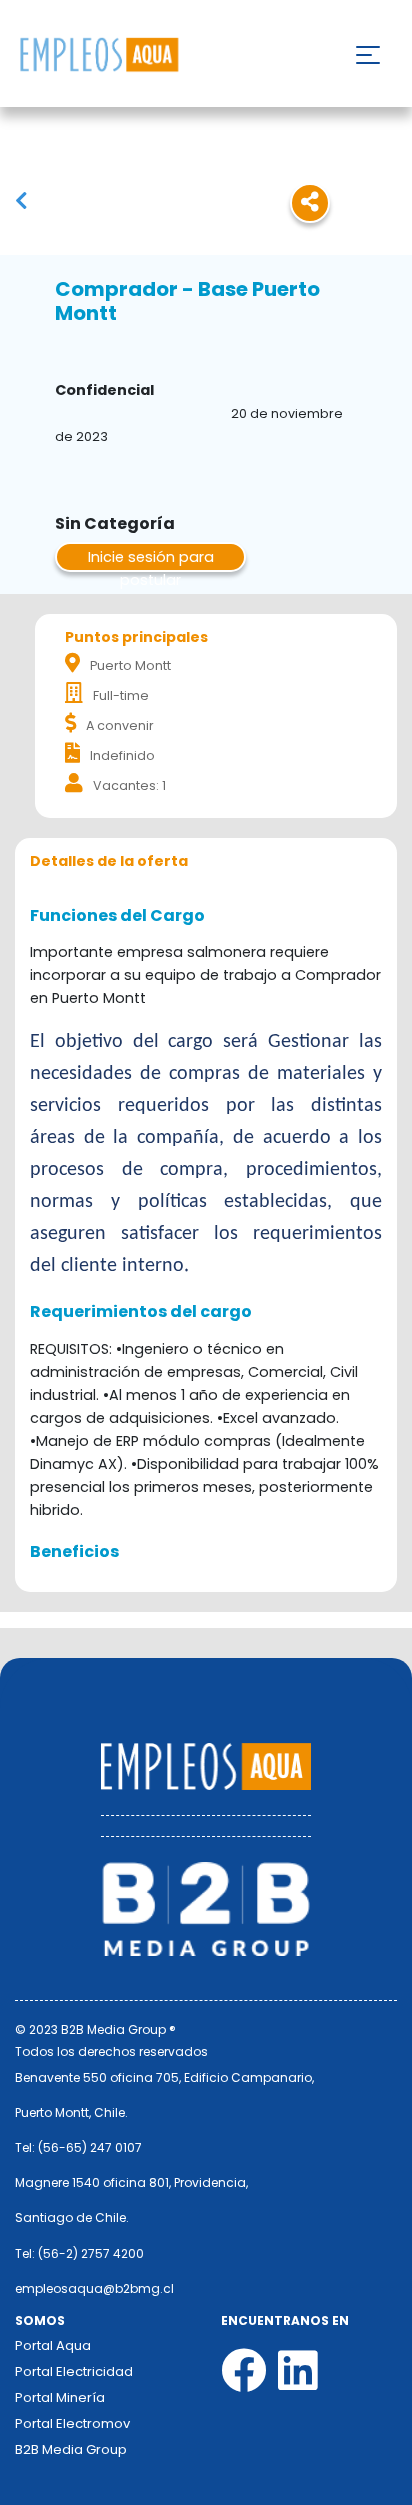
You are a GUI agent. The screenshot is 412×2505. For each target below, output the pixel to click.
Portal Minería (60, 2397)
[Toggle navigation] (368, 55)
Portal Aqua (53, 2345)
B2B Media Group (71, 2449)
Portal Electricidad (74, 2371)
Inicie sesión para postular (151, 559)
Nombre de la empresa (98, 55)
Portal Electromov (72, 2423)
